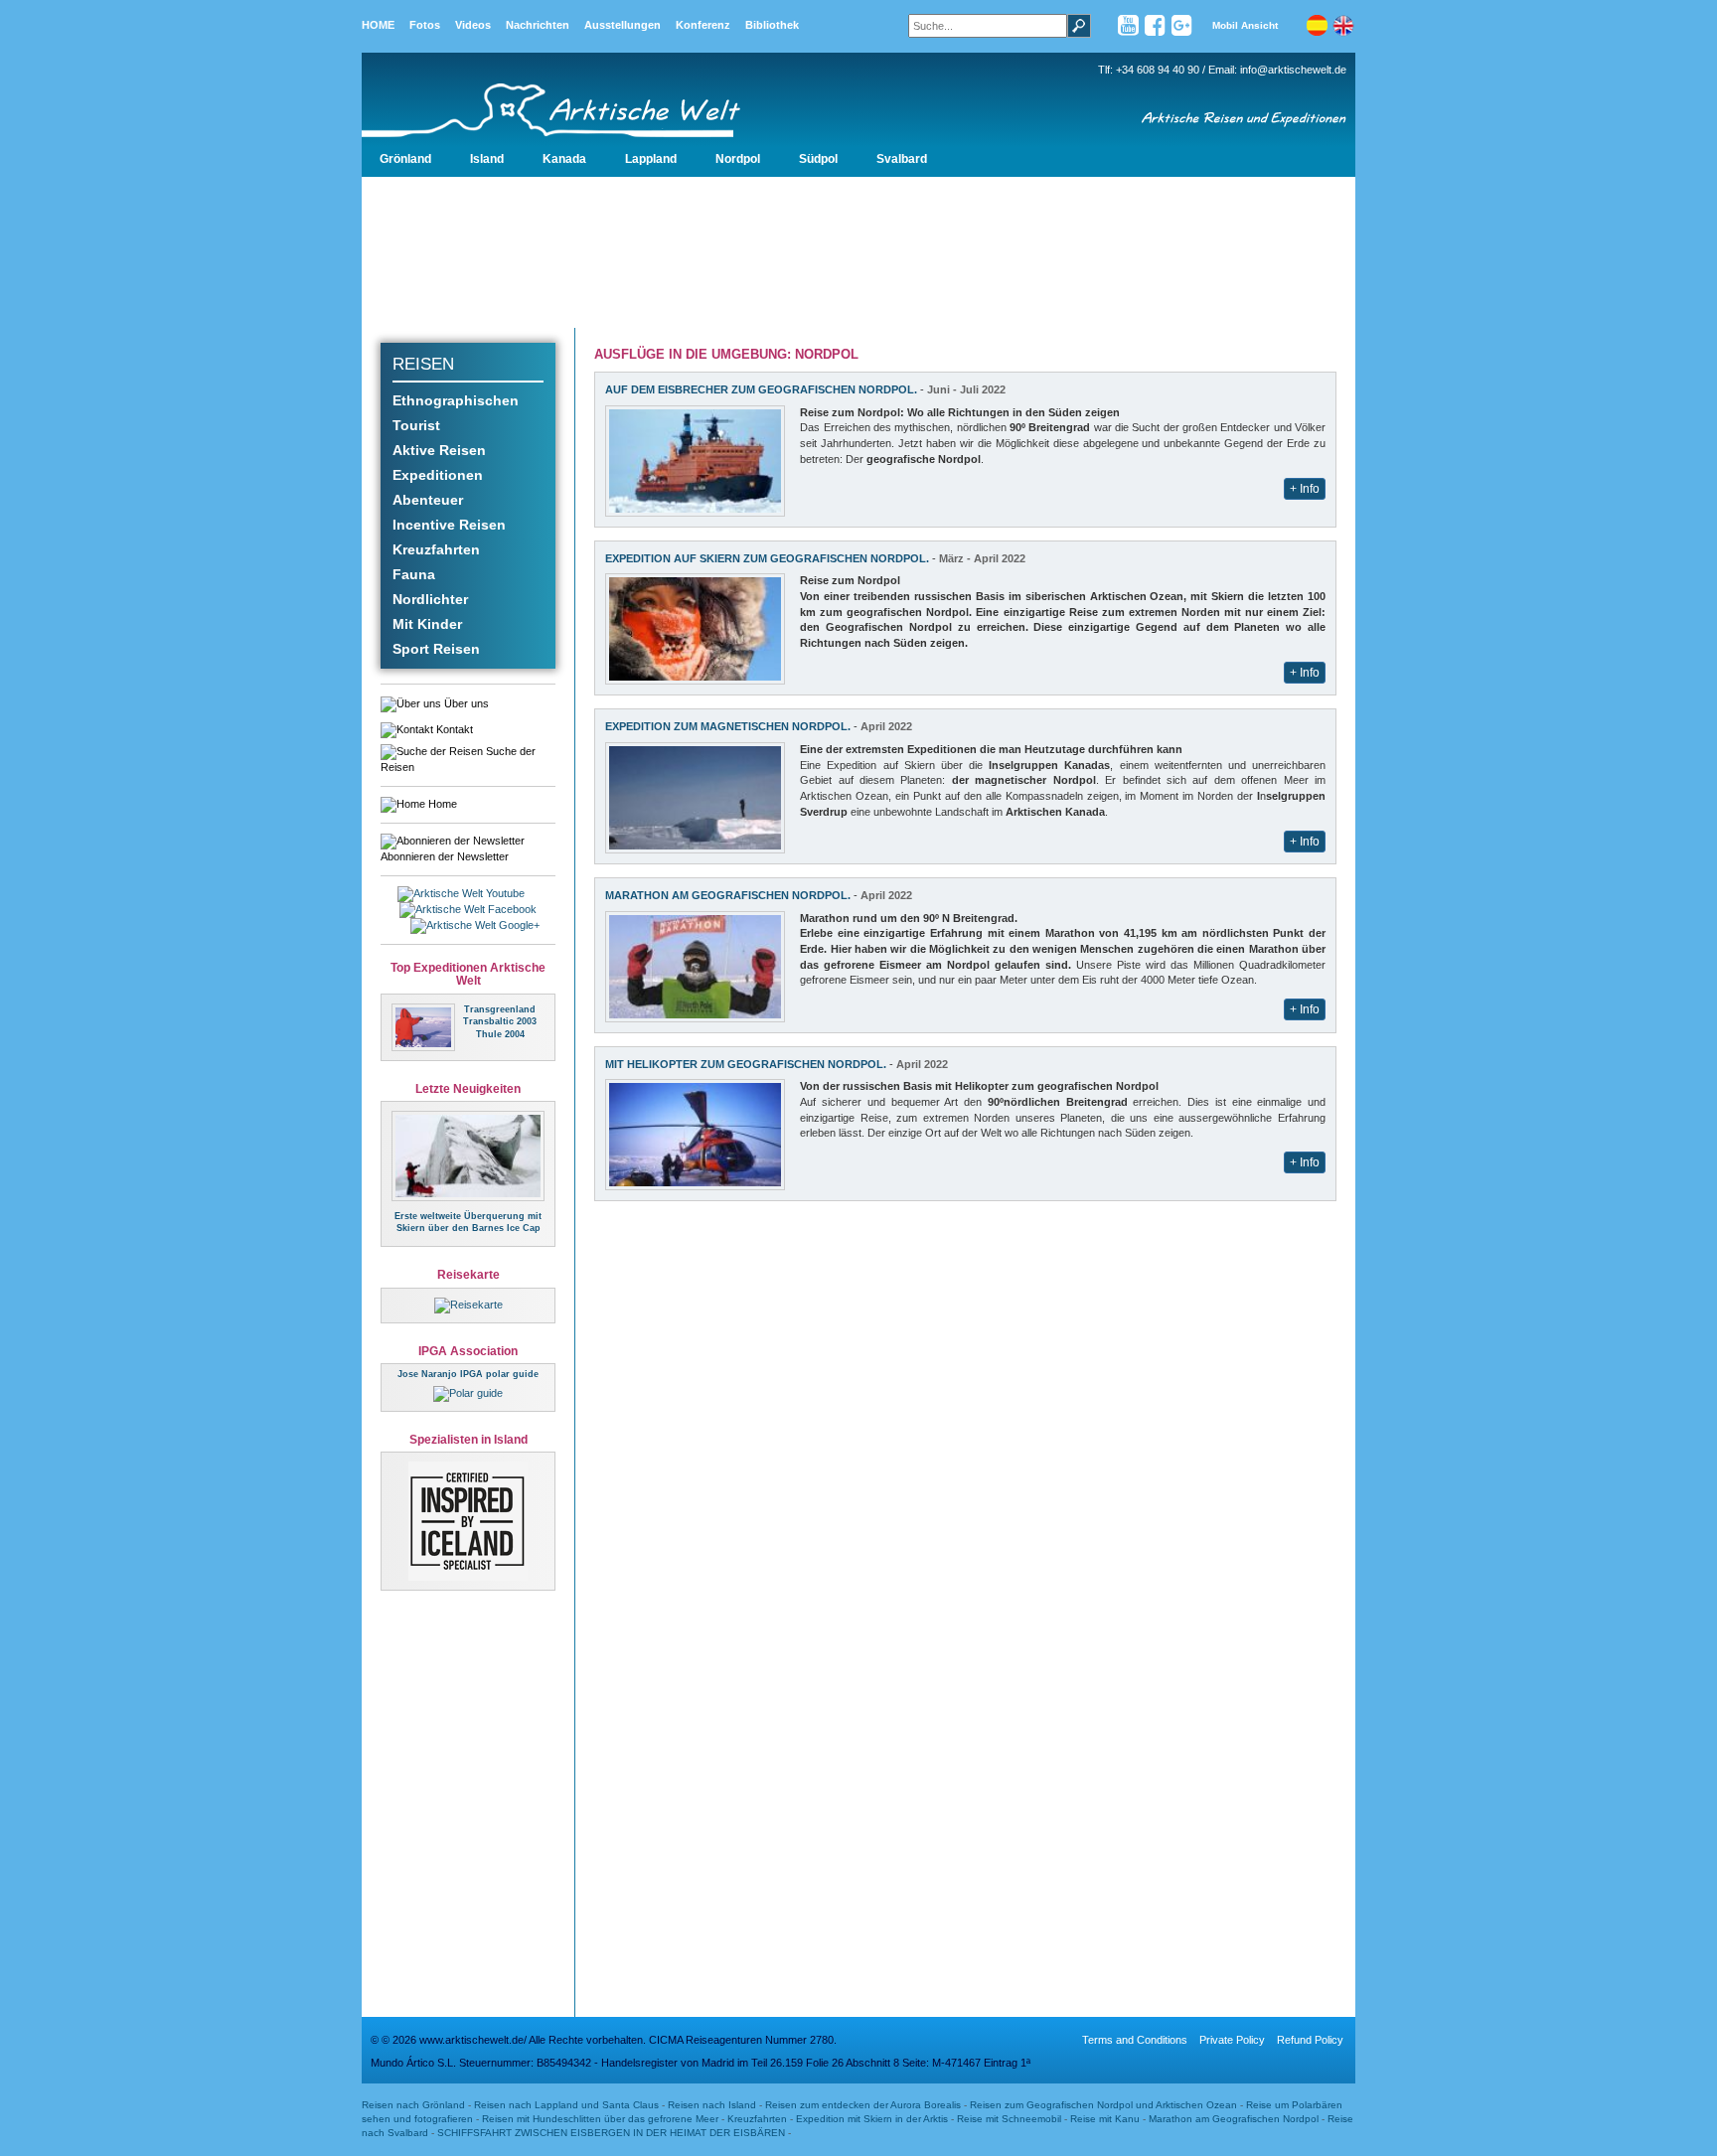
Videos (473, 25)
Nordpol (738, 159)
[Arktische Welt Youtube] (1128, 30)
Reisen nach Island (712, 2105)
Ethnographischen (456, 400)
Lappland (651, 159)
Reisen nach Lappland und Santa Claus (566, 2105)
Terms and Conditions (1135, 2040)
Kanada (564, 159)
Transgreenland (500, 1009)
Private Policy (1232, 2040)
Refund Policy (1310, 2040)
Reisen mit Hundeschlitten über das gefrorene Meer (600, 2119)
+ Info (1305, 489)
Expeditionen (438, 475)
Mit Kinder (427, 624)
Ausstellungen (623, 25)
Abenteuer (428, 500)
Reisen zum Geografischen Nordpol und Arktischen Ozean (1103, 2105)
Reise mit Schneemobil (1009, 2119)
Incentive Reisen (449, 525)
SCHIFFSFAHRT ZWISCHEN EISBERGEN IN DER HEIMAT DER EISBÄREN (611, 2133)
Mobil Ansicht (1245, 25)
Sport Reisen (436, 649)
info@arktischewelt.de (1293, 70)
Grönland (405, 159)
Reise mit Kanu (1105, 2119)
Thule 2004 (500, 1034)
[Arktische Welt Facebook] (1155, 30)
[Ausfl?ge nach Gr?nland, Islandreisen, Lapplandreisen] (585, 96)
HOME (378, 25)
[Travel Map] (468, 1305)
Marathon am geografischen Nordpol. (728, 895)
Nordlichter (430, 599)
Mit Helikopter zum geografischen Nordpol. (746, 1064)
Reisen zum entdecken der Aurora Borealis (863, 2105)
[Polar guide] (468, 1393)
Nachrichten (538, 25)
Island (487, 159)
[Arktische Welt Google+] (1182, 30)
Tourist (416, 425)
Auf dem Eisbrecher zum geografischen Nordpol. (761, 389)
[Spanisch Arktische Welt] (1317, 30)
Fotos (425, 25)
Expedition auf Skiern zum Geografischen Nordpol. (767, 558)
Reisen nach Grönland (413, 2105)
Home (441, 804)
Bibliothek (772, 25)
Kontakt (453, 729)
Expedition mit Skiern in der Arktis (872, 2119)
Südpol (818, 159)
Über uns (465, 703)
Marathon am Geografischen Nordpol (1235, 2119)
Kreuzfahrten (436, 549)
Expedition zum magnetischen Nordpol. (728, 726)
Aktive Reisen (439, 450)
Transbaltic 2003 (500, 1021)
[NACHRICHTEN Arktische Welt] (468, 1155)
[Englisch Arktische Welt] (1343, 30)
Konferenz (703, 25)
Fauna (414, 574)
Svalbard (902, 159)
